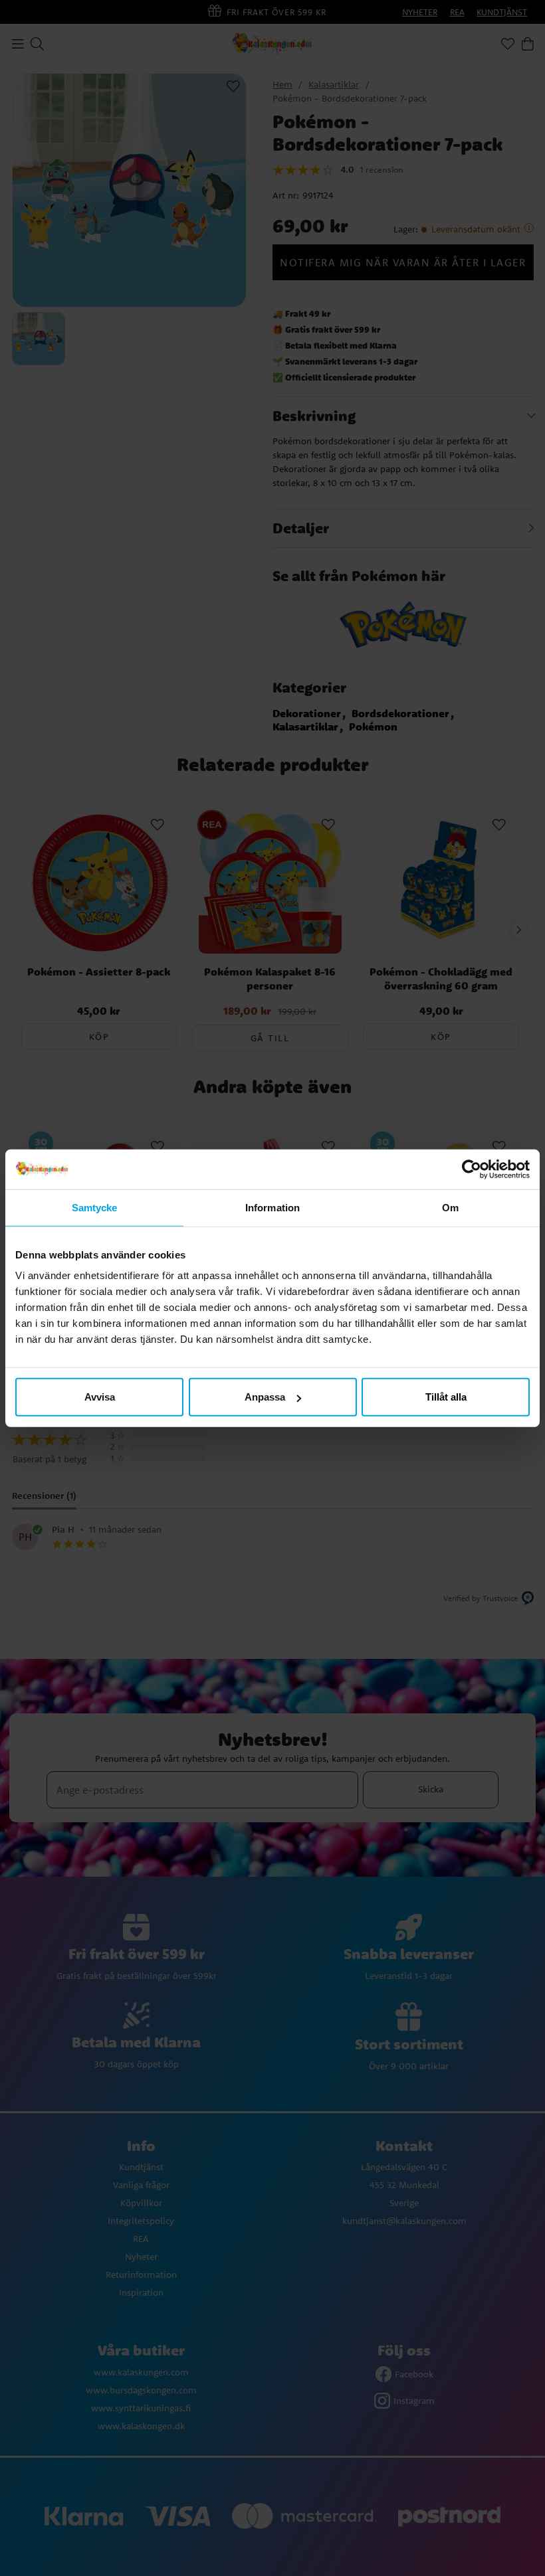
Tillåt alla (446, 1397)
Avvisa (100, 1397)
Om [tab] (450, 1207)
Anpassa (265, 1397)
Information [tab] (272, 1207)
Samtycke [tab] (95, 1207)
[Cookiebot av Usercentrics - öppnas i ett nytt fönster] (472, 1169)
